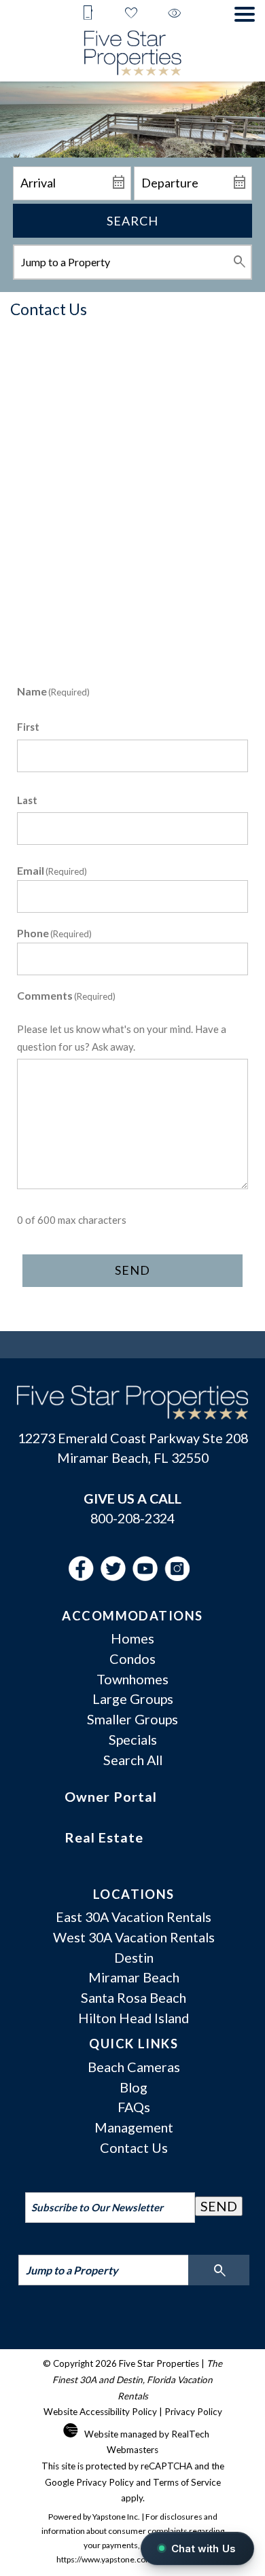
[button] (245, 14)
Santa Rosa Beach (134, 1997)
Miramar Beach (134, 1977)
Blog (134, 2087)
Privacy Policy (193, 2412)
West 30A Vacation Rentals (134, 1937)
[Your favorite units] (131, 14)
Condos (132, 1658)
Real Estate (104, 1837)
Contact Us (134, 2147)
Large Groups (133, 1699)
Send (132, 1270)
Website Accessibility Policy (100, 2412)
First (28, 727)
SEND (219, 2206)
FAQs (134, 2107)
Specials (133, 1739)
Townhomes (132, 1679)
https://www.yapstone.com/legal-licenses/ (132, 2559)
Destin (134, 1957)
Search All (133, 1760)
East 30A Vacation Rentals (134, 1917)
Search (132, 221)
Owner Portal (111, 1796)
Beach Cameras (134, 2067)
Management (134, 2127)
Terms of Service (187, 2482)
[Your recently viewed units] (175, 14)
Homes (132, 1638)
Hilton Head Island (134, 2018)
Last (27, 800)
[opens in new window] (85, 1576)
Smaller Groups (132, 1719)
